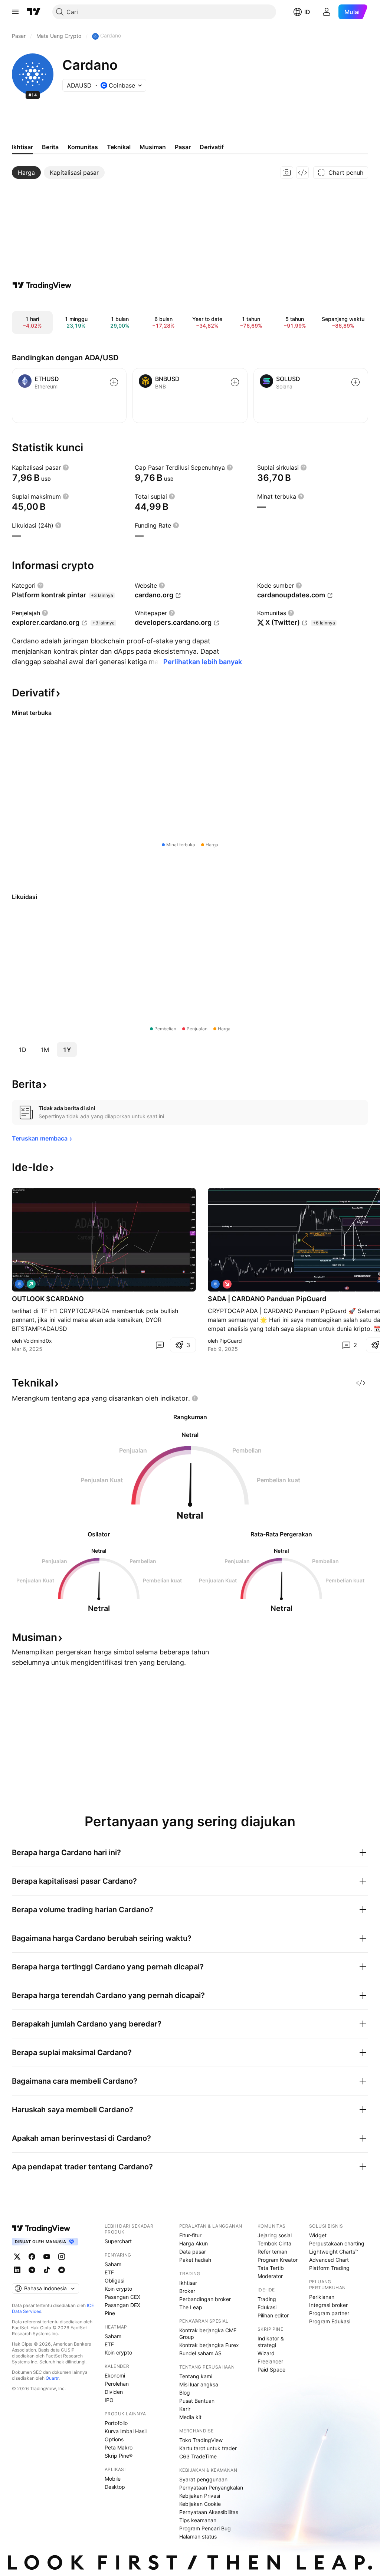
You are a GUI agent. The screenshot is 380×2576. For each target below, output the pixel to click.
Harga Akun (194, 2243)
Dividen (114, 2392)
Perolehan (117, 2384)
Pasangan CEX (122, 2297)
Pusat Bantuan (197, 2401)
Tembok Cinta (274, 2243)
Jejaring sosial (275, 2235)
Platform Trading (329, 2268)
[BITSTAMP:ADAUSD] (19, 1284)
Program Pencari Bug (205, 2528)
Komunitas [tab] (83, 147)
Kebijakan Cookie (200, 2504)
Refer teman (272, 2252)
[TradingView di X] (17, 2257)
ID (307, 12)
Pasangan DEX (122, 2305)
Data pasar (193, 2252)
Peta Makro (119, 2447)
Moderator (270, 2276)
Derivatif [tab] (212, 147)
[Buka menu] (15, 12)
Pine (110, 2313)
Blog (185, 2393)
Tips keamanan (198, 2520)
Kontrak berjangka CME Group (208, 2334)
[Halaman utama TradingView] (34, 12)
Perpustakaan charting (337, 2243)
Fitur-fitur (190, 2235)
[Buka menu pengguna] (327, 12)
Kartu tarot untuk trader (208, 2448)
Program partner (329, 2313)
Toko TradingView (201, 2440)
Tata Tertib (271, 2268)
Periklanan (322, 2297)
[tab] (26, 173)
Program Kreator (278, 2260)
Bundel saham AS (200, 2353)
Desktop (115, 2487)
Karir (185, 2409)
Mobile (113, 2479)
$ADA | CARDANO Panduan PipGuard (267, 1299)
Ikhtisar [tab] (22, 147)
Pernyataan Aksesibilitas (209, 2512)
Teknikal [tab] (119, 147)
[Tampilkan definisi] (66, 467)
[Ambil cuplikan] (287, 173)
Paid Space (271, 2370)
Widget (318, 2235)
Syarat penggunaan (203, 2479)
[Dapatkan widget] (302, 173)
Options (114, 2439)
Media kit (190, 2417)
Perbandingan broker (205, 2299)
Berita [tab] (50, 147)
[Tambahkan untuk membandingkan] (114, 382)
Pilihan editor (273, 2315)
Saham (113, 2264)
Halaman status (198, 2536)
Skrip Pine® (119, 2456)
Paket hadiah (195, 2260)
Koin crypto (118, 2289)
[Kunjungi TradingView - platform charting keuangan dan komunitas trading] (42, 285)
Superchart (118, 2241)
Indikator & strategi (271, 2342)
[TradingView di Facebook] (32, 2257)
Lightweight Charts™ (334, 2252)
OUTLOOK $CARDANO (48, 1299)
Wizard (266, 2353)
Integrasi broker (328, 2305)
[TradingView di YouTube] (47, 2257)
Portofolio (116, 2423)
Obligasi (114, 2280)
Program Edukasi (330, 2321)
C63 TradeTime (198, 2456)
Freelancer (270, 2361)
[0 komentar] (160, 1345)
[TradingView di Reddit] (62, 2270)
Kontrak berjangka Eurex (209, 2345)
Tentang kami (196, 2376)
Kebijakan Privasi (200, 2496)
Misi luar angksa (199, 2384)
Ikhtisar (188, 2283)
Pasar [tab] (183, 147)
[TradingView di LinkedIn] (17, 2270)
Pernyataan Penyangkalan (211, 2488)
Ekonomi (115, 2375)
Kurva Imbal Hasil (126, 2431)
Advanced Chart (329, 2260)
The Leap (191, 2307)
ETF (109, 2272)
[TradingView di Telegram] (32, 2270)
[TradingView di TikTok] (47, 2270)
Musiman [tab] (153, 147)
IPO (109, 2400)
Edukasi (267, 2307)
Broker (187, 2291)
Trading (267, 2299)
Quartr (52, 2378)
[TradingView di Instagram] (62, 2257)
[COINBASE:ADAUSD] (215, 1284)
